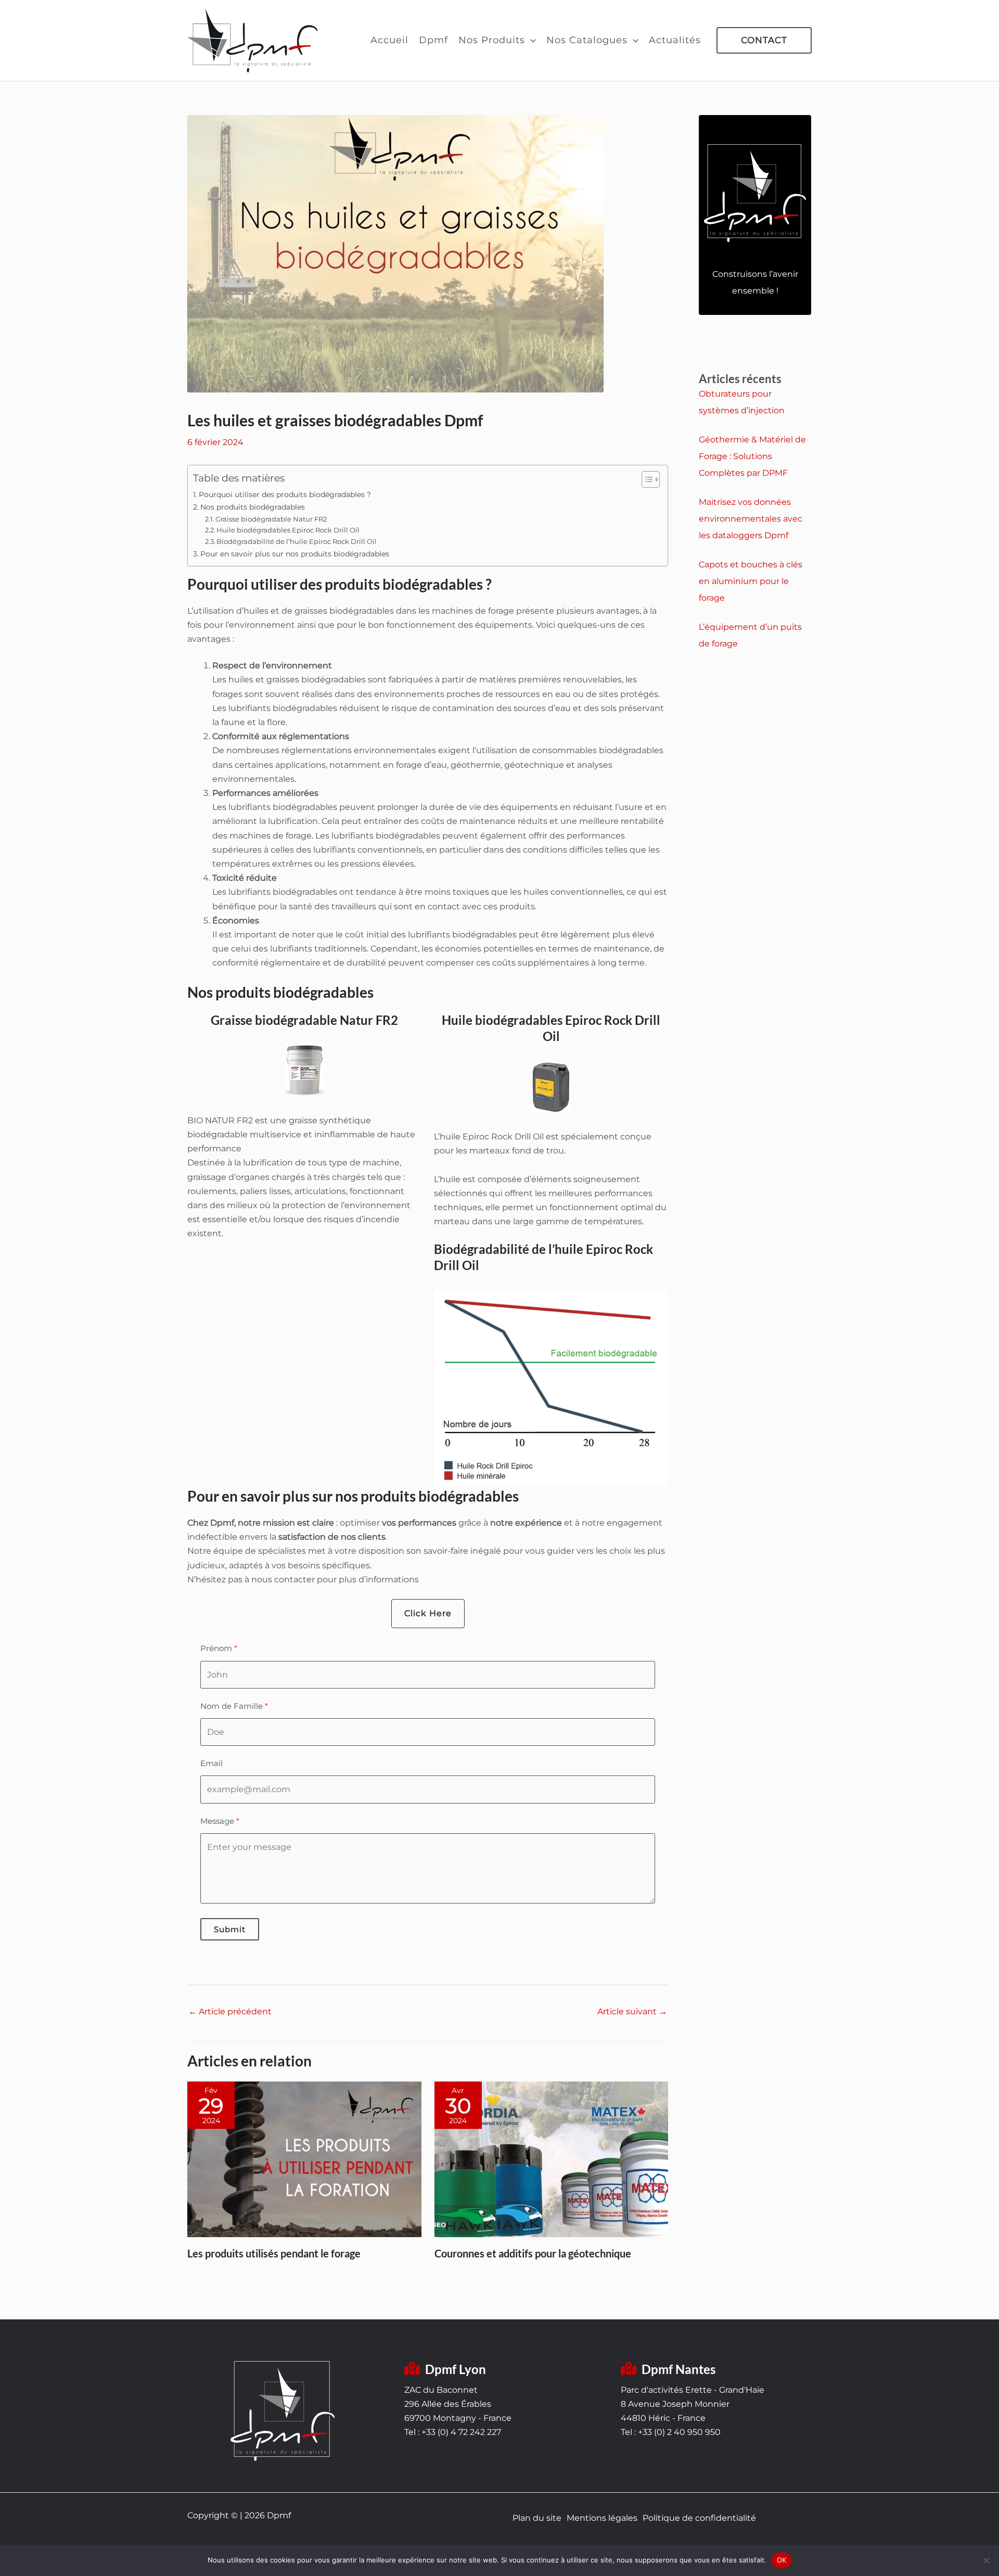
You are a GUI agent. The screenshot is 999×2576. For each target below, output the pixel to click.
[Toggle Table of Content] (645, 479)
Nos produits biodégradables (253, 507)
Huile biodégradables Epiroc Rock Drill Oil (288, 530)
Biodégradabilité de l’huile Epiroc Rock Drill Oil (297, 541)
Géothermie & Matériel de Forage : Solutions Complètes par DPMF (752, 456)
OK (782, 2560)
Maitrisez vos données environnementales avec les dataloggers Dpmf (751, 519)
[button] (530, 40)
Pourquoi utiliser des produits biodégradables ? (285, 494)
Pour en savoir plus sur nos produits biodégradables (295, 554)
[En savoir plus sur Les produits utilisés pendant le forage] (304, 2159)
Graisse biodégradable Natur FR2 (271, 519)
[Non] (986, 2560)
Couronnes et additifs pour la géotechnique (533, 2253)
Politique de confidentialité (699, 2518)
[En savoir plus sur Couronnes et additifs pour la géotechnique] (552, 2159)
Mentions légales (602, 2518)
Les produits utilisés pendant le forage (274, 2253)
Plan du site (537, 2518)
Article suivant (632, 2012)
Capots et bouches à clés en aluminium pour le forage (751, 581)
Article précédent (230, 2012)
